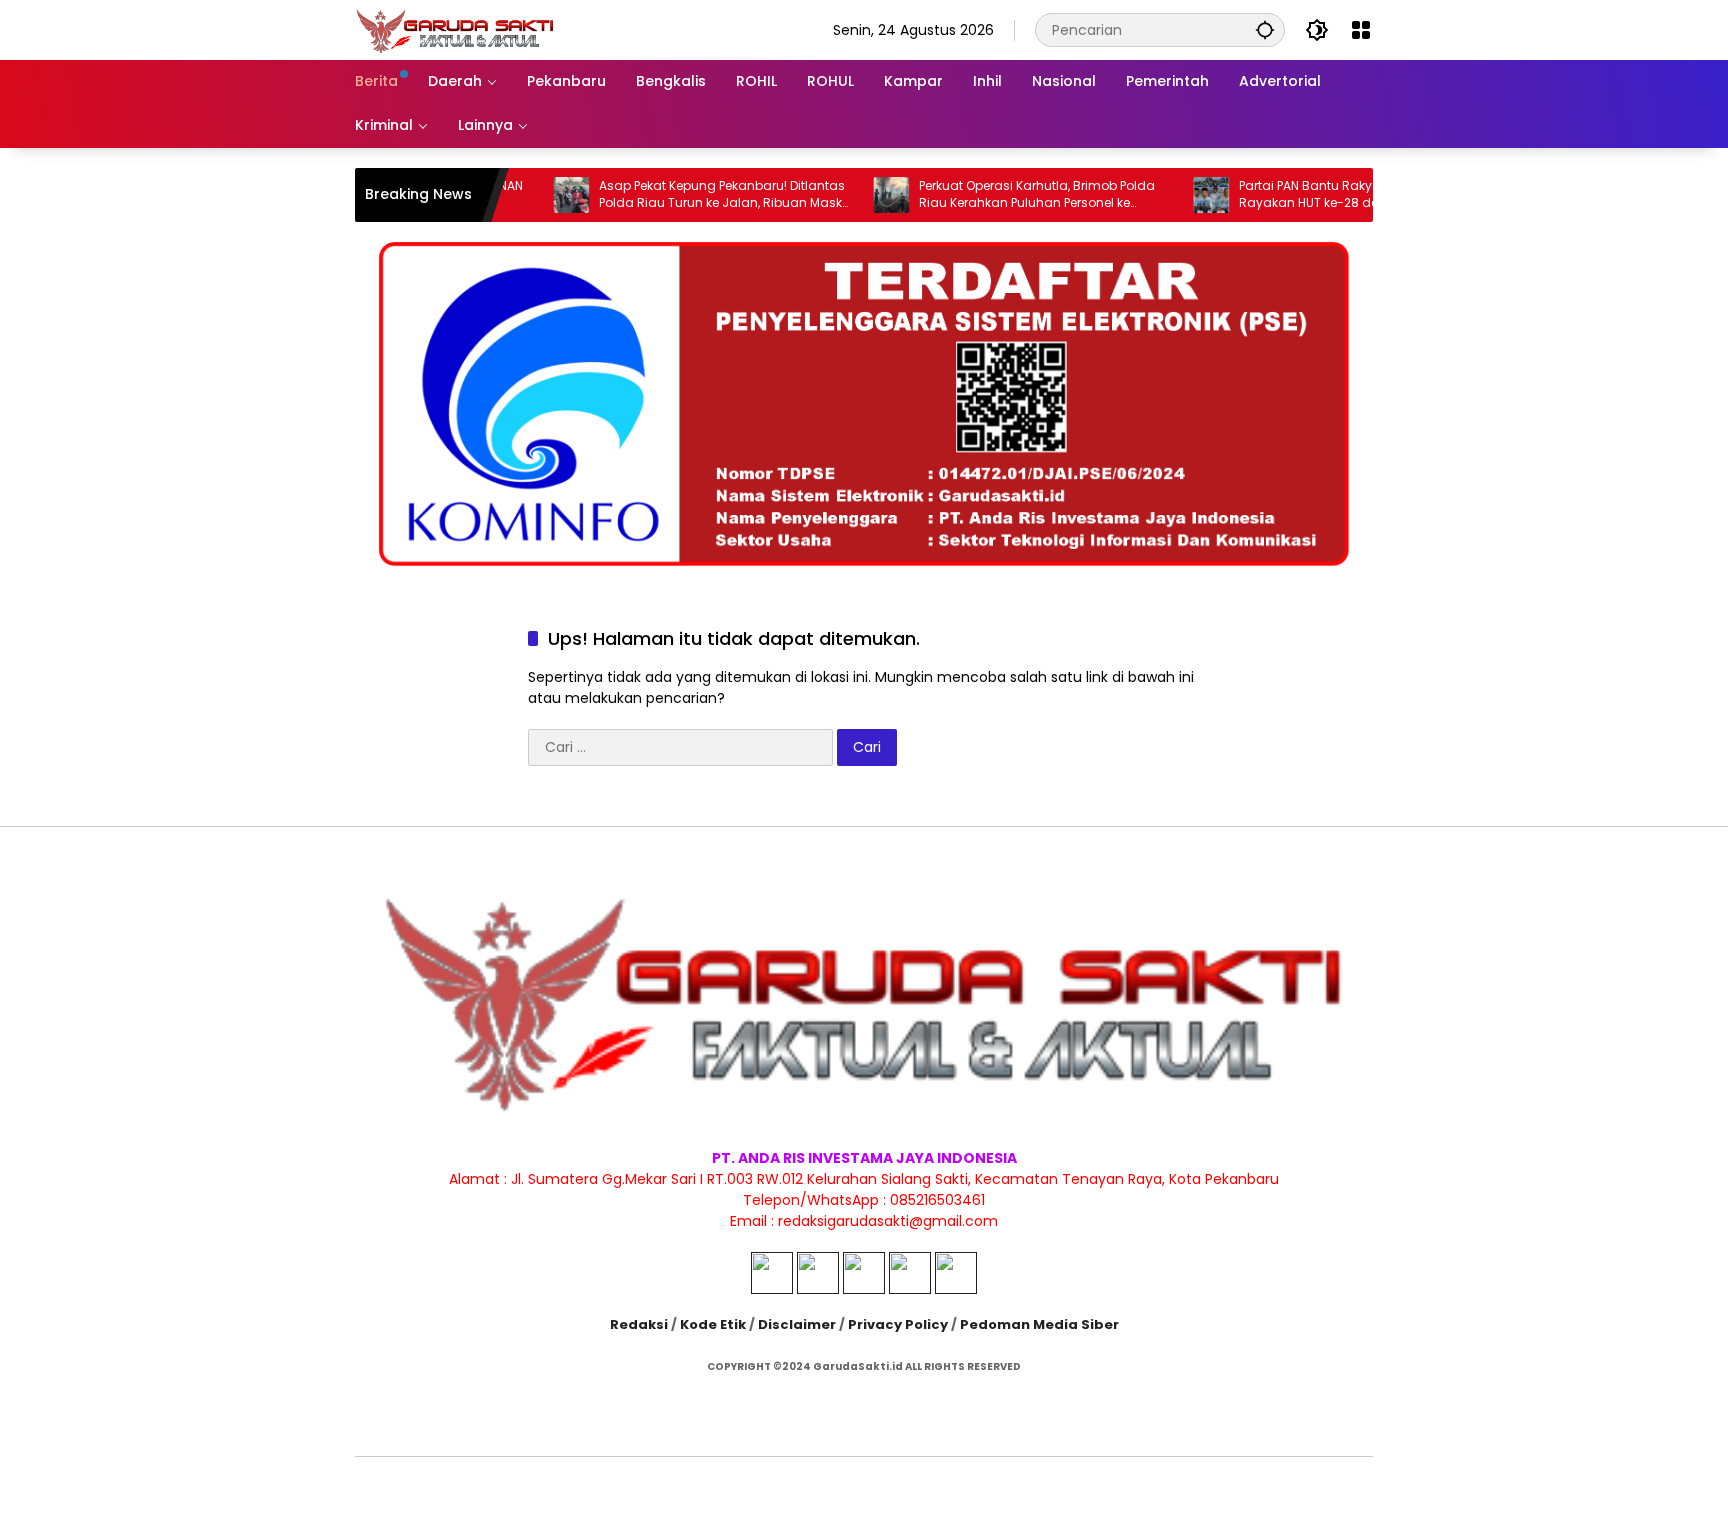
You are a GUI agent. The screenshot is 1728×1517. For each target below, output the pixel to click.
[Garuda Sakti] (455, 29)
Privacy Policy (898, 1324)
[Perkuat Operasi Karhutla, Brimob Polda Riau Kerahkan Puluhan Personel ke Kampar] (847, 195)
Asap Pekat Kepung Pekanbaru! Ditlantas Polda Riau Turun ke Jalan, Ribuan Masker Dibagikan (682, 195)
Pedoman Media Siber (1039, 1324)
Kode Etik (713, 1324)
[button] (1265, 29)
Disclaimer (797, 1324)
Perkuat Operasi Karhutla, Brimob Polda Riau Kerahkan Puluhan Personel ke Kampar (993, 195)
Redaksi (639, 1324)
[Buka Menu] (1361, 30)
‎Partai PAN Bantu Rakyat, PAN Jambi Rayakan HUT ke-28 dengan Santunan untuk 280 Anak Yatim (1314, 195)
